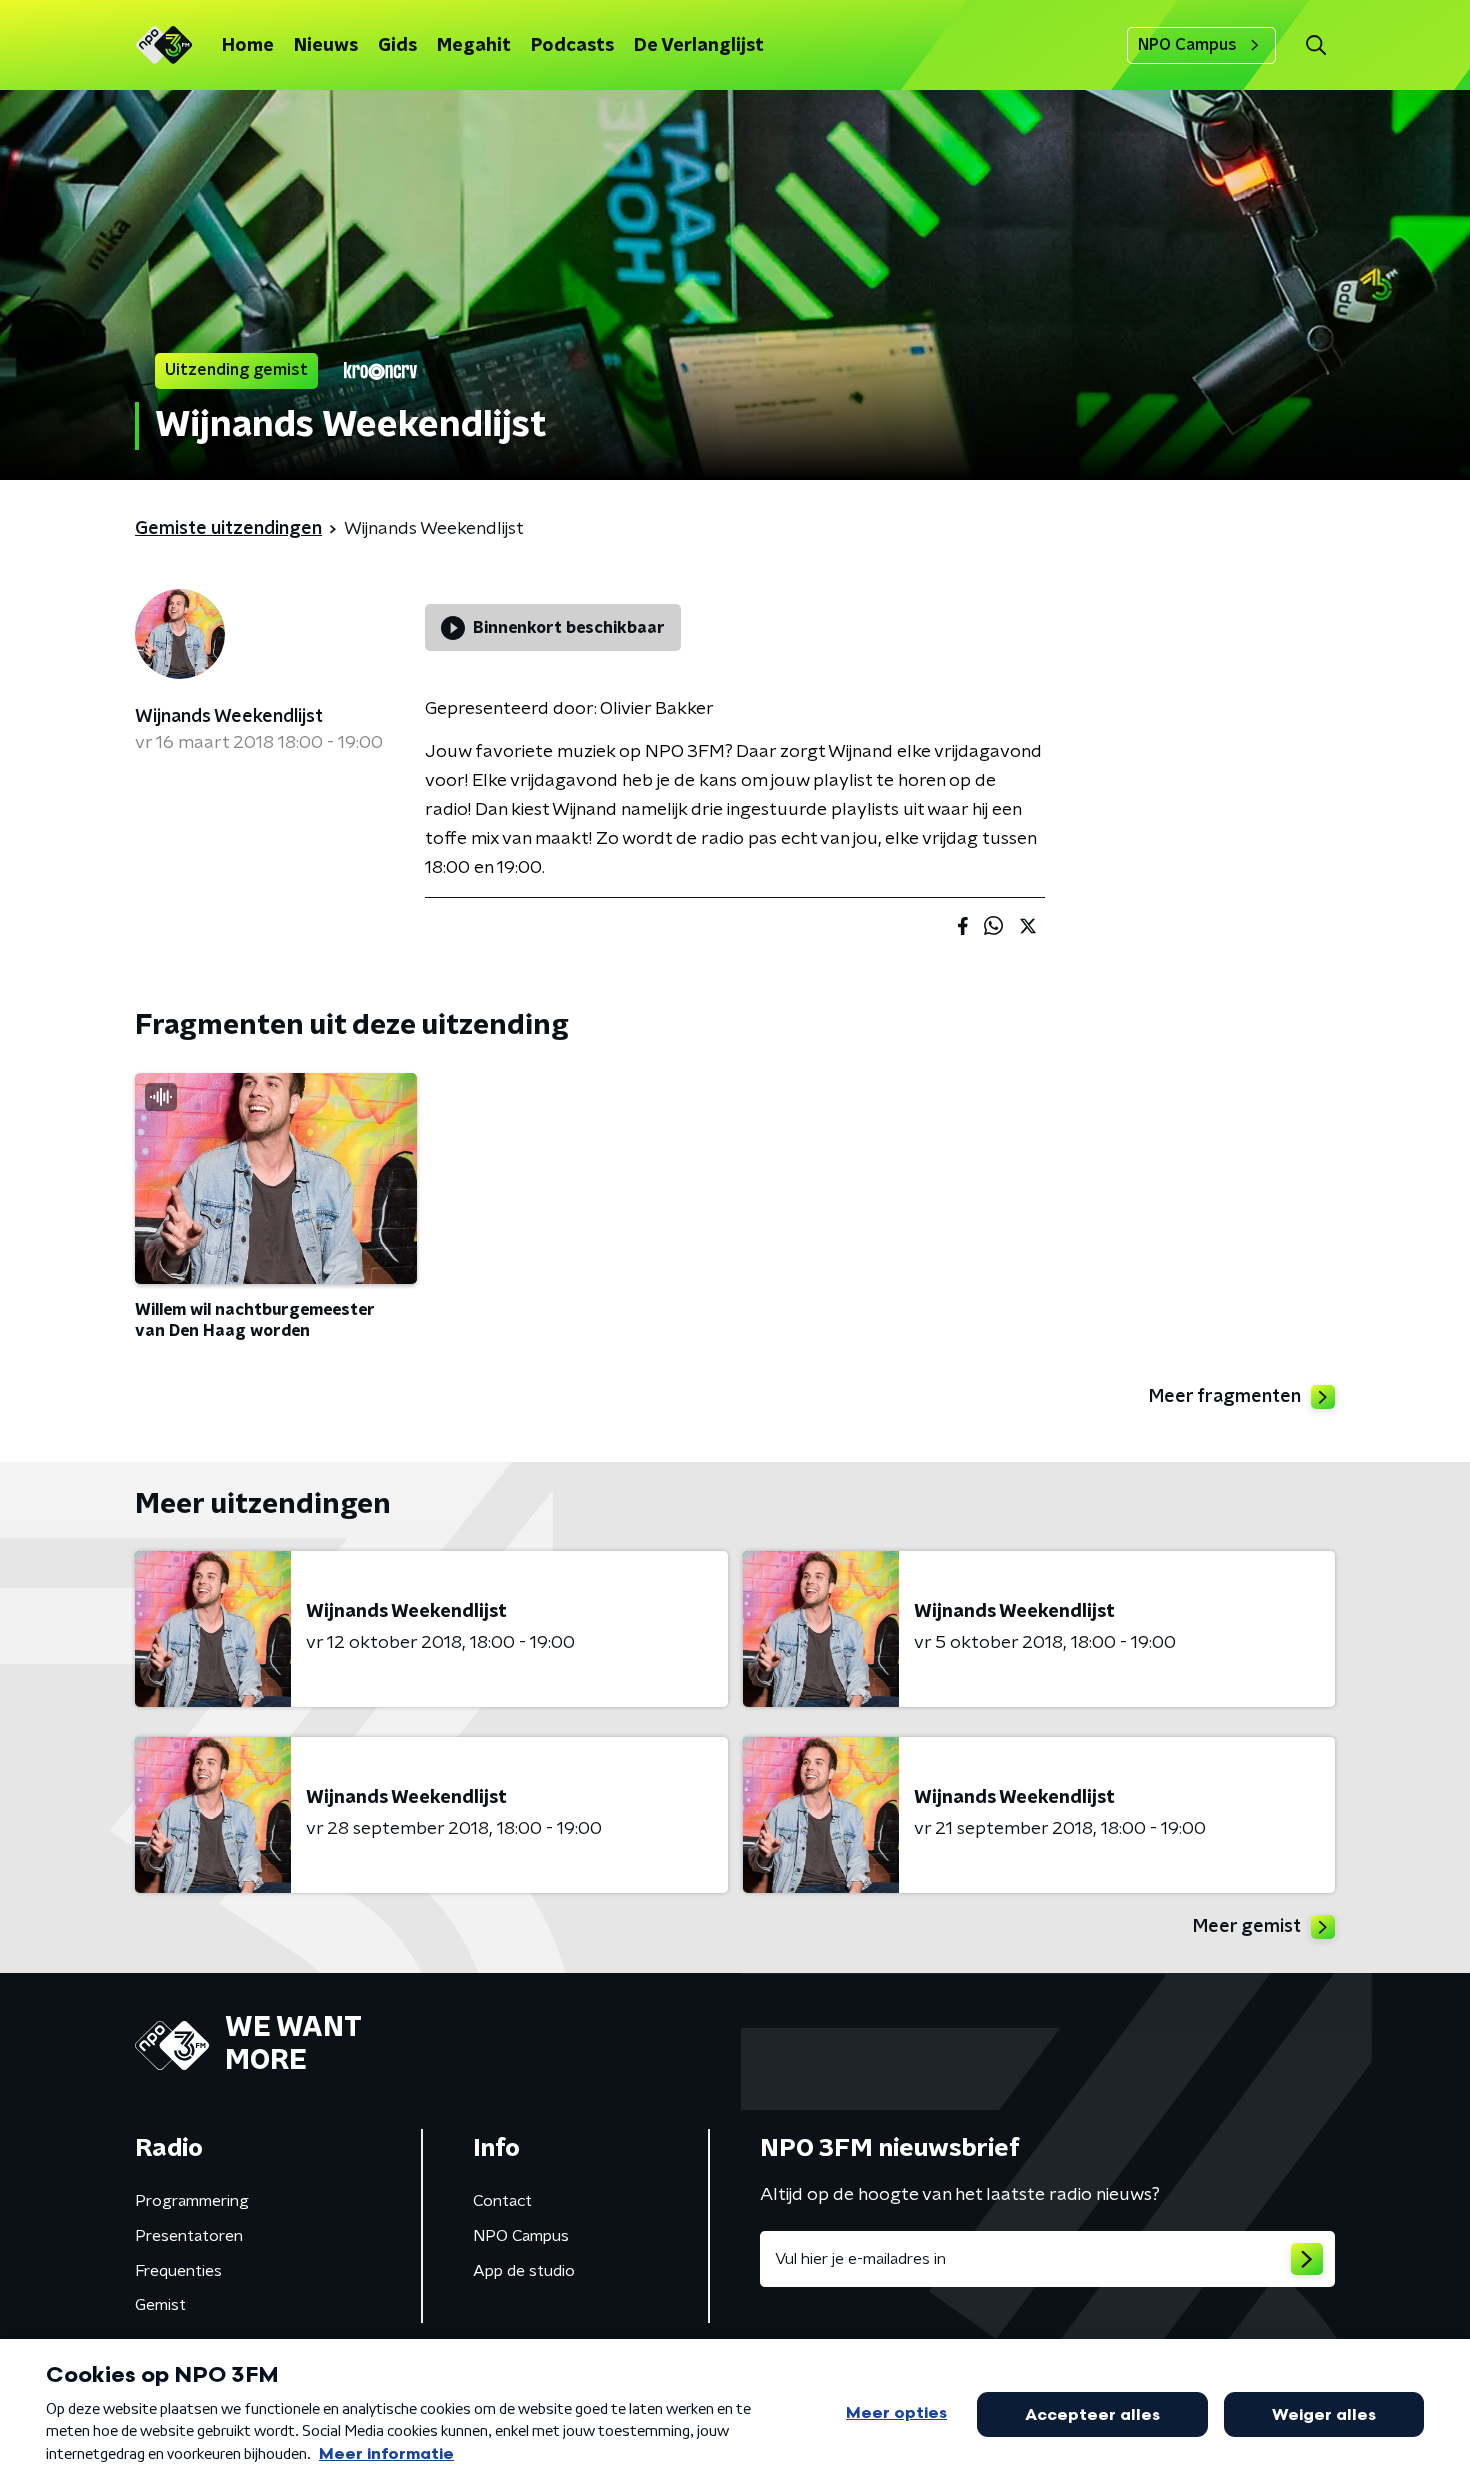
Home (248, 46)
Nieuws (326, 46)
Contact (502, 2201)
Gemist (160, 2305)
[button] (1315, 45)
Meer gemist (1247, 1927)
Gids (397, 46)
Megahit (474, 46)
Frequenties (178, 2271)
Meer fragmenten (1225, 1397)
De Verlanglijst (699, 46)
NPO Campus (1187, 45)
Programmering (192, 2201)
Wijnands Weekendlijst (229, 717)
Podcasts (572, 46)
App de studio (524, 2271)
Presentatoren (189, 2236)
